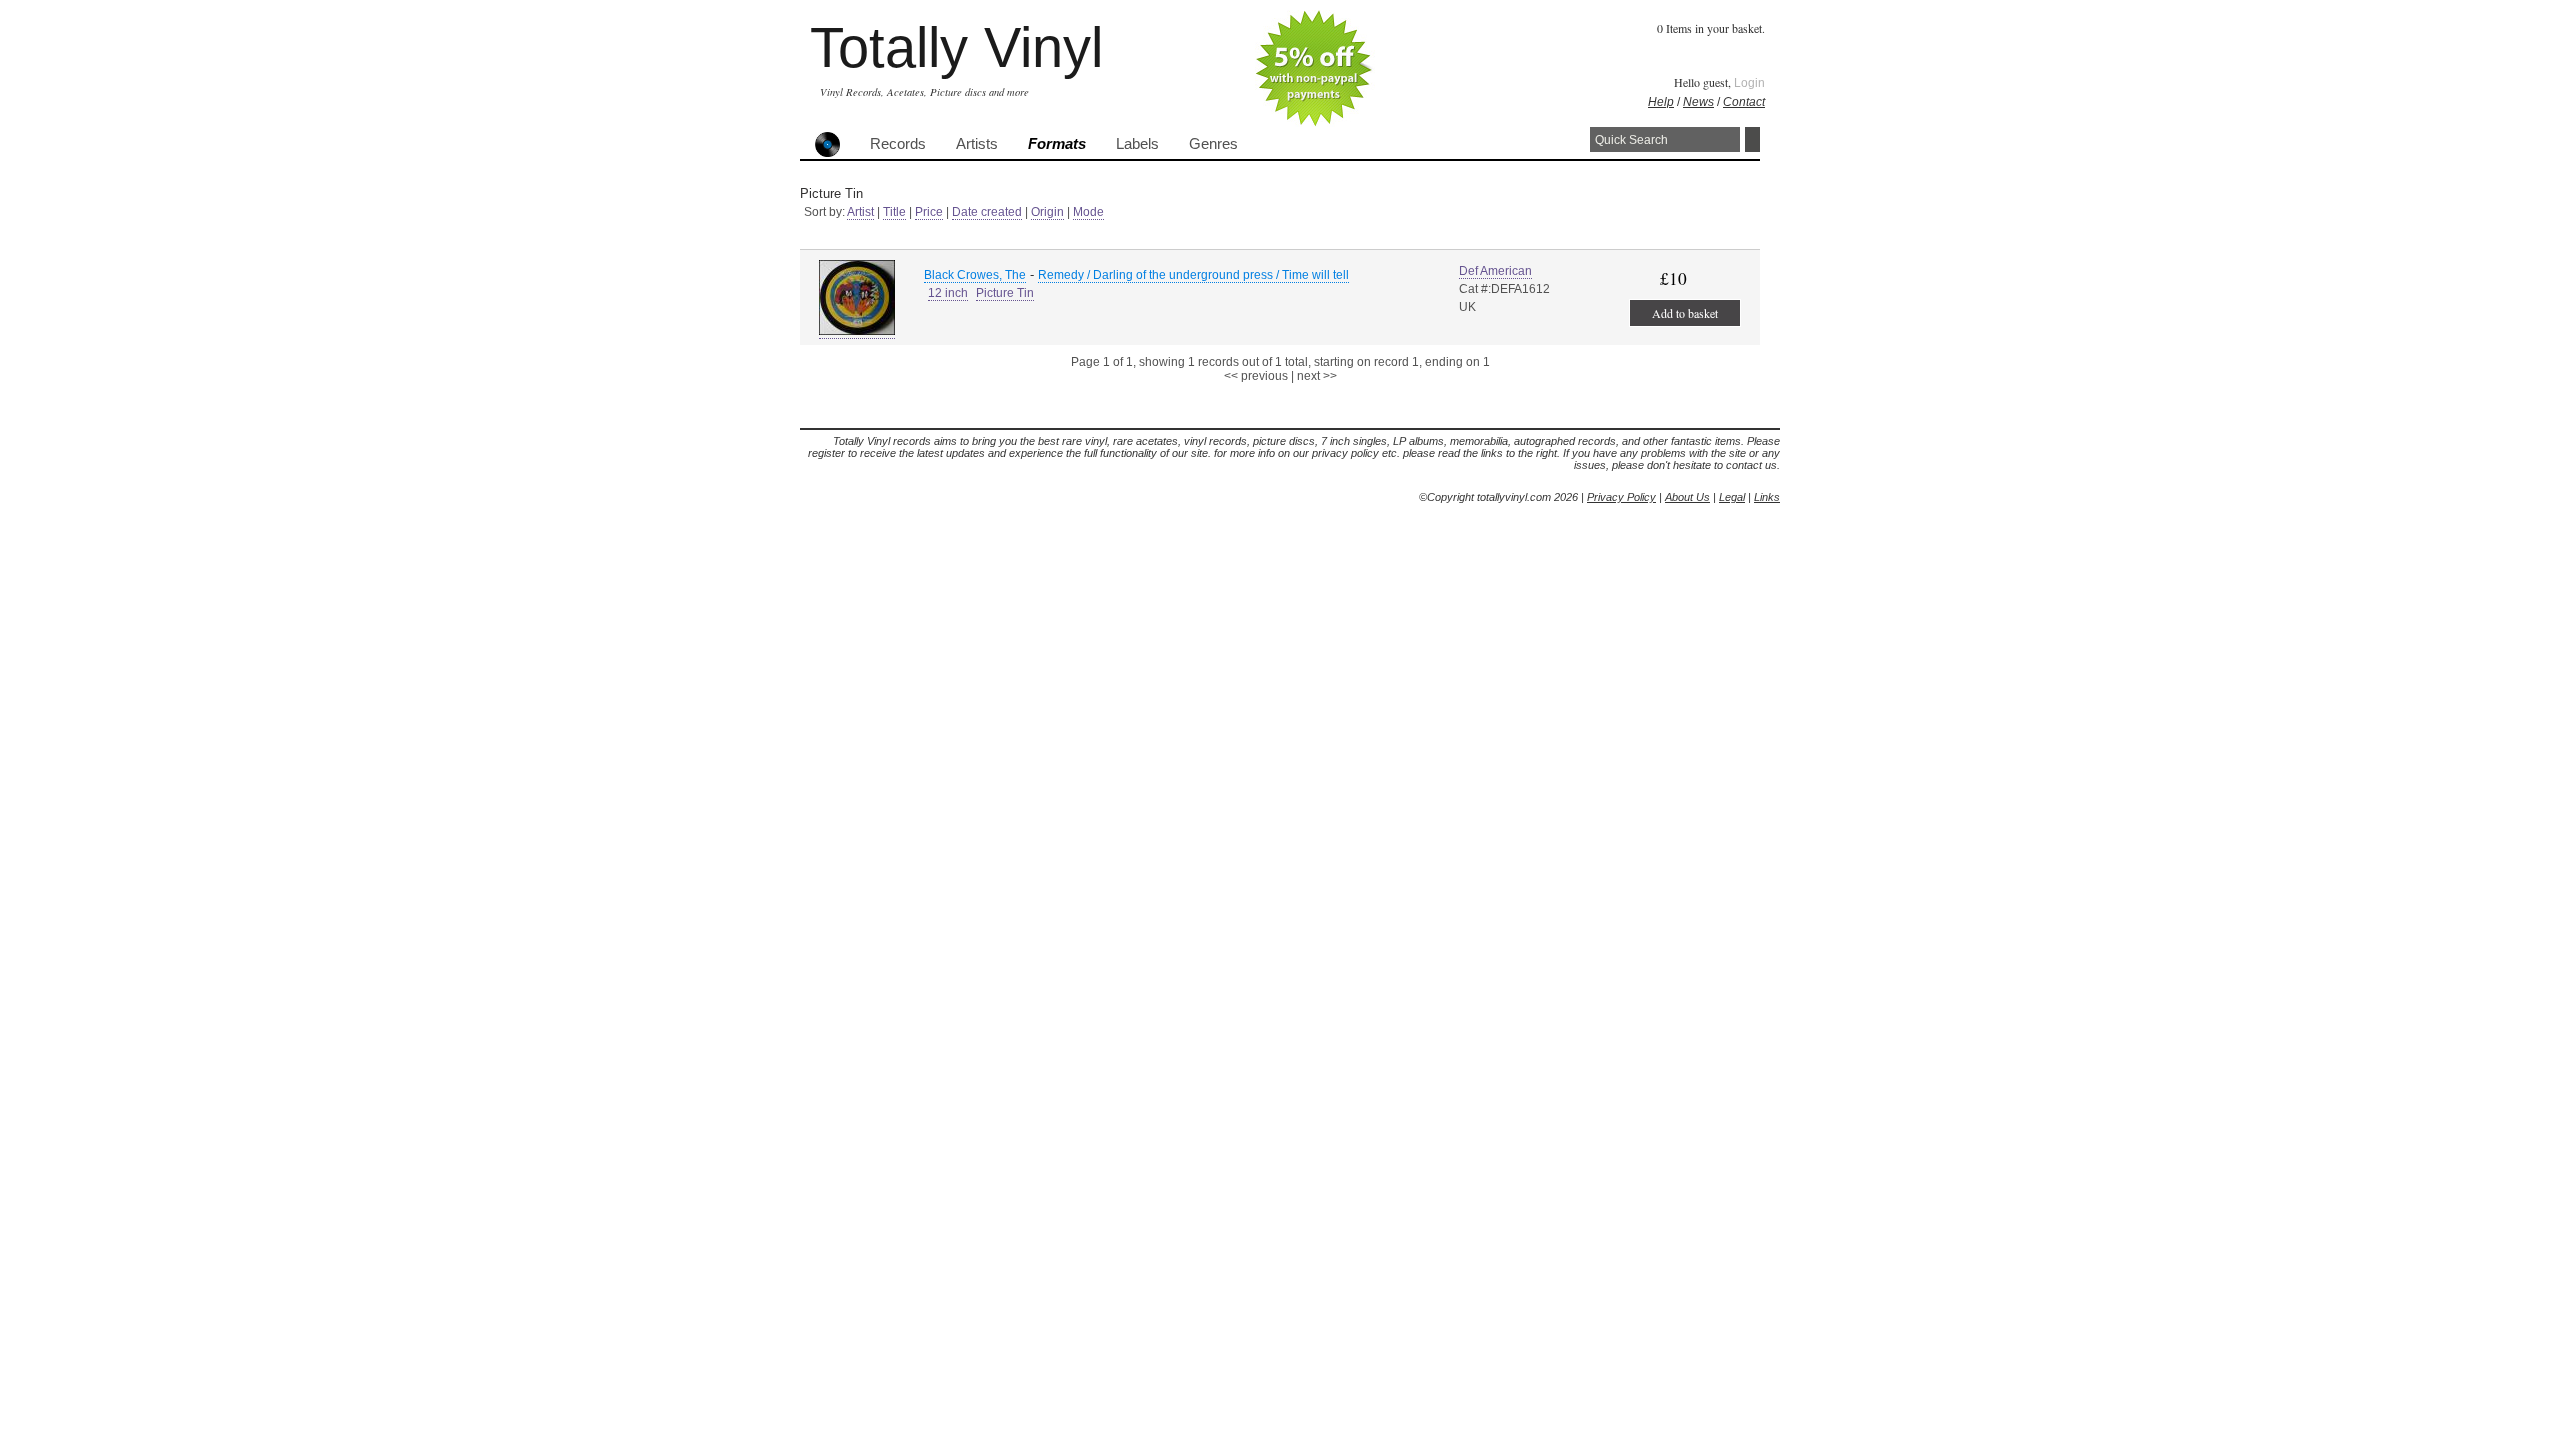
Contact (1744, 102)
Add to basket (1685, 313)
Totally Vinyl (956, 47)
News (1698, 102)
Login (1749, 83)
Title (894, 212)
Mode (1088, 212)
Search (1752, 139)
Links (1767, 497)
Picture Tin (1005, 293)
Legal (1732, 497)
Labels (1137, 144)
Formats (1057, 144)
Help (1661, 102)
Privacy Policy (1621, 497)
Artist (860, 212)
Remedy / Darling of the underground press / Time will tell (1193, 275)
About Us (1687, 497)
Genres (1213, 144)
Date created (987, 212)
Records (898, 144)
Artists (977, 144)
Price (929, 212)
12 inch (948, 293)
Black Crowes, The (975, 275)
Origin (1047, 212)
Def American (1495, 271)
